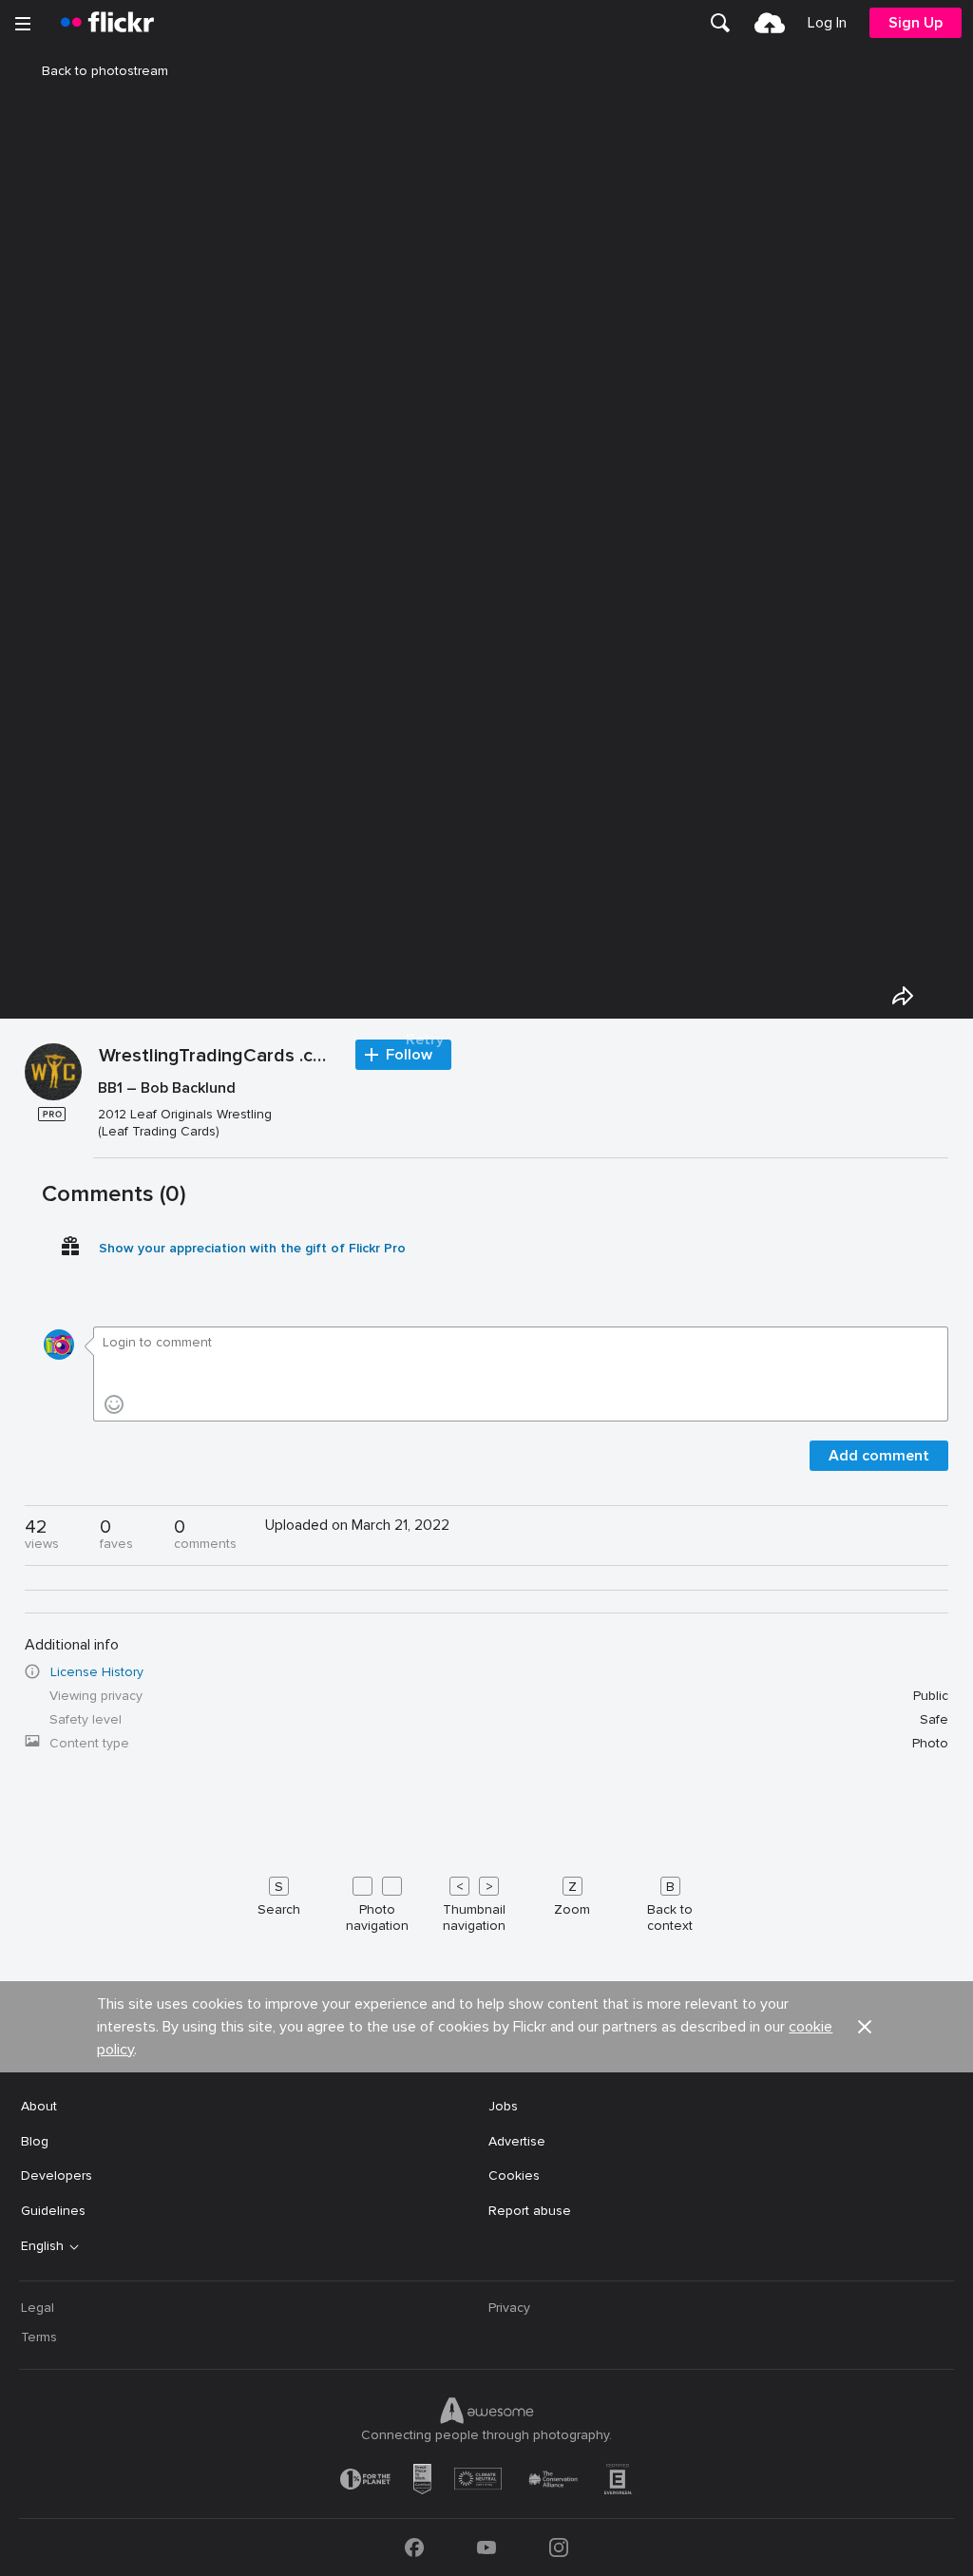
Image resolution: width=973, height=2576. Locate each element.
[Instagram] (559, 2547)
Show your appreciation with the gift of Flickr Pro (252, 1248)
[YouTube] (486, 2547)
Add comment (879, 1456)
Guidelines (53, 2211)
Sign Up (916, 23)
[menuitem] (720, 23)
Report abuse (530, 2211)
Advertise (517, 2141)
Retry (425, 1040)
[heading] (107, 23)
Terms (39, 2337)
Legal (38, 2308)
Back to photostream (105, 71)
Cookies (514, 2175)
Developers (57, 2175)
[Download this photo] (946, 996)
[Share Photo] (903, 996)
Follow (409, 1055)
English (42, 2246)
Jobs (503, 2106)
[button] (865, 2027)
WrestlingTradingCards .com (218, 1057)
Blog (35, 2141)
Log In (827, 23)
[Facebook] (414, 2547)
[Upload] (770, 23)
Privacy (509, 2308)
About (39, 2106)
